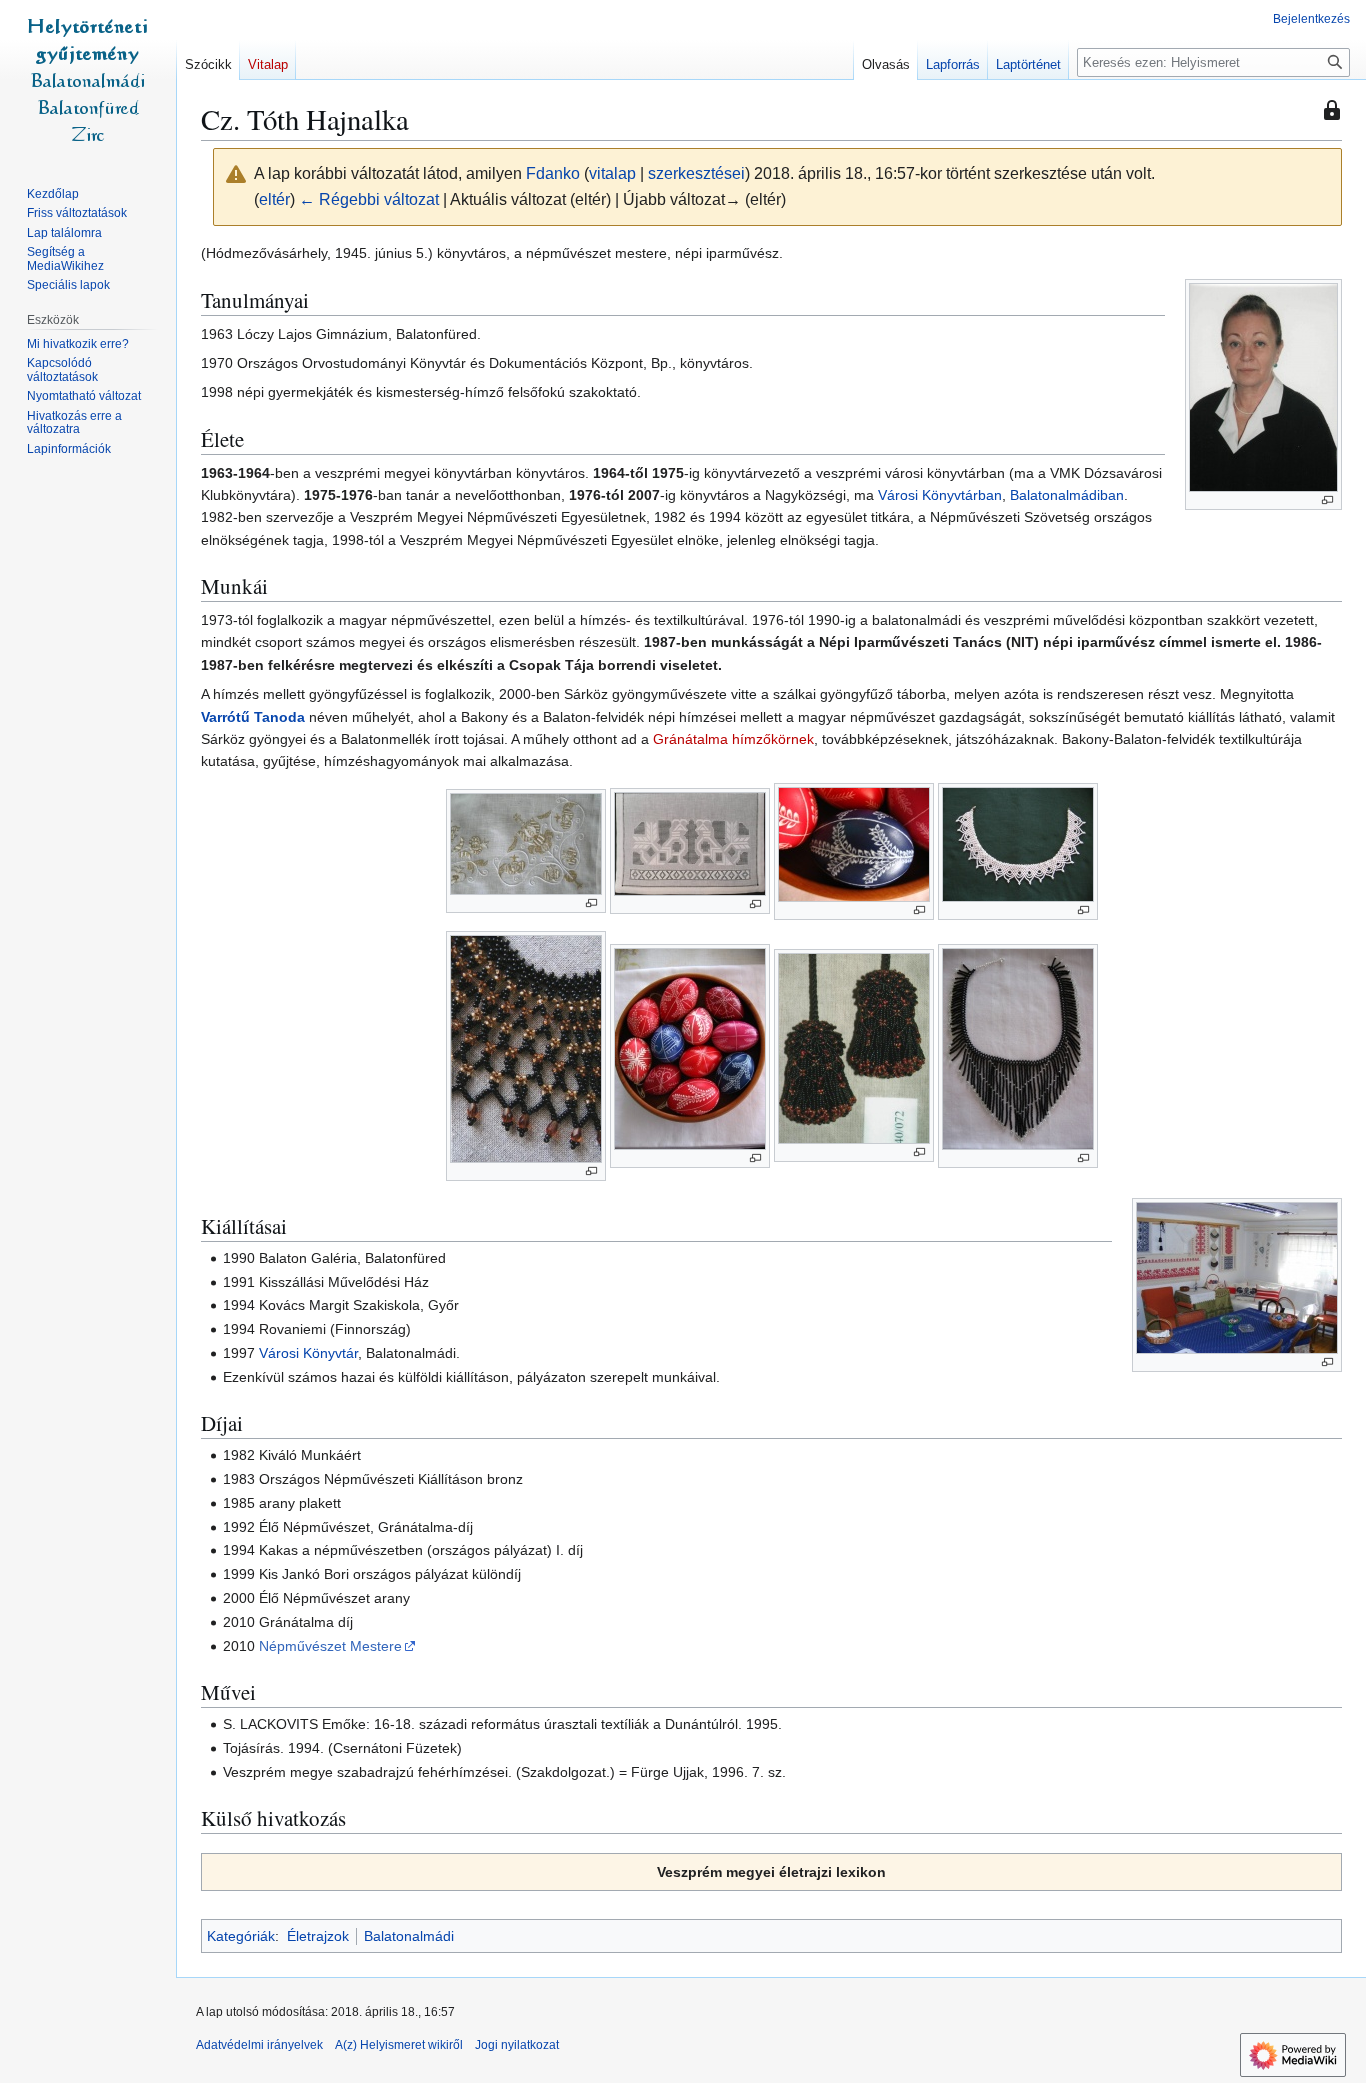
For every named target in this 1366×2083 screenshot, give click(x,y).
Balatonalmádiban (1067, 495)
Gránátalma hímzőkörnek (733, 739)
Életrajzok (318, 1936)
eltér (274, 199)
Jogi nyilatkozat (517, 2045)
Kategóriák (241, 1936)
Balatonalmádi (409, 1936)
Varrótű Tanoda (253, 717)
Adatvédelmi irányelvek (259, 2045)
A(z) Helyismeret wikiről (399, 2045)
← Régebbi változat (369, 199)
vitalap (612, 173)
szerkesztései (696, 173)
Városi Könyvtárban (940, 495)
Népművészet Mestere (330, 1646)
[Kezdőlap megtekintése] (88, 80)
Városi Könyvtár (308, 1353)
